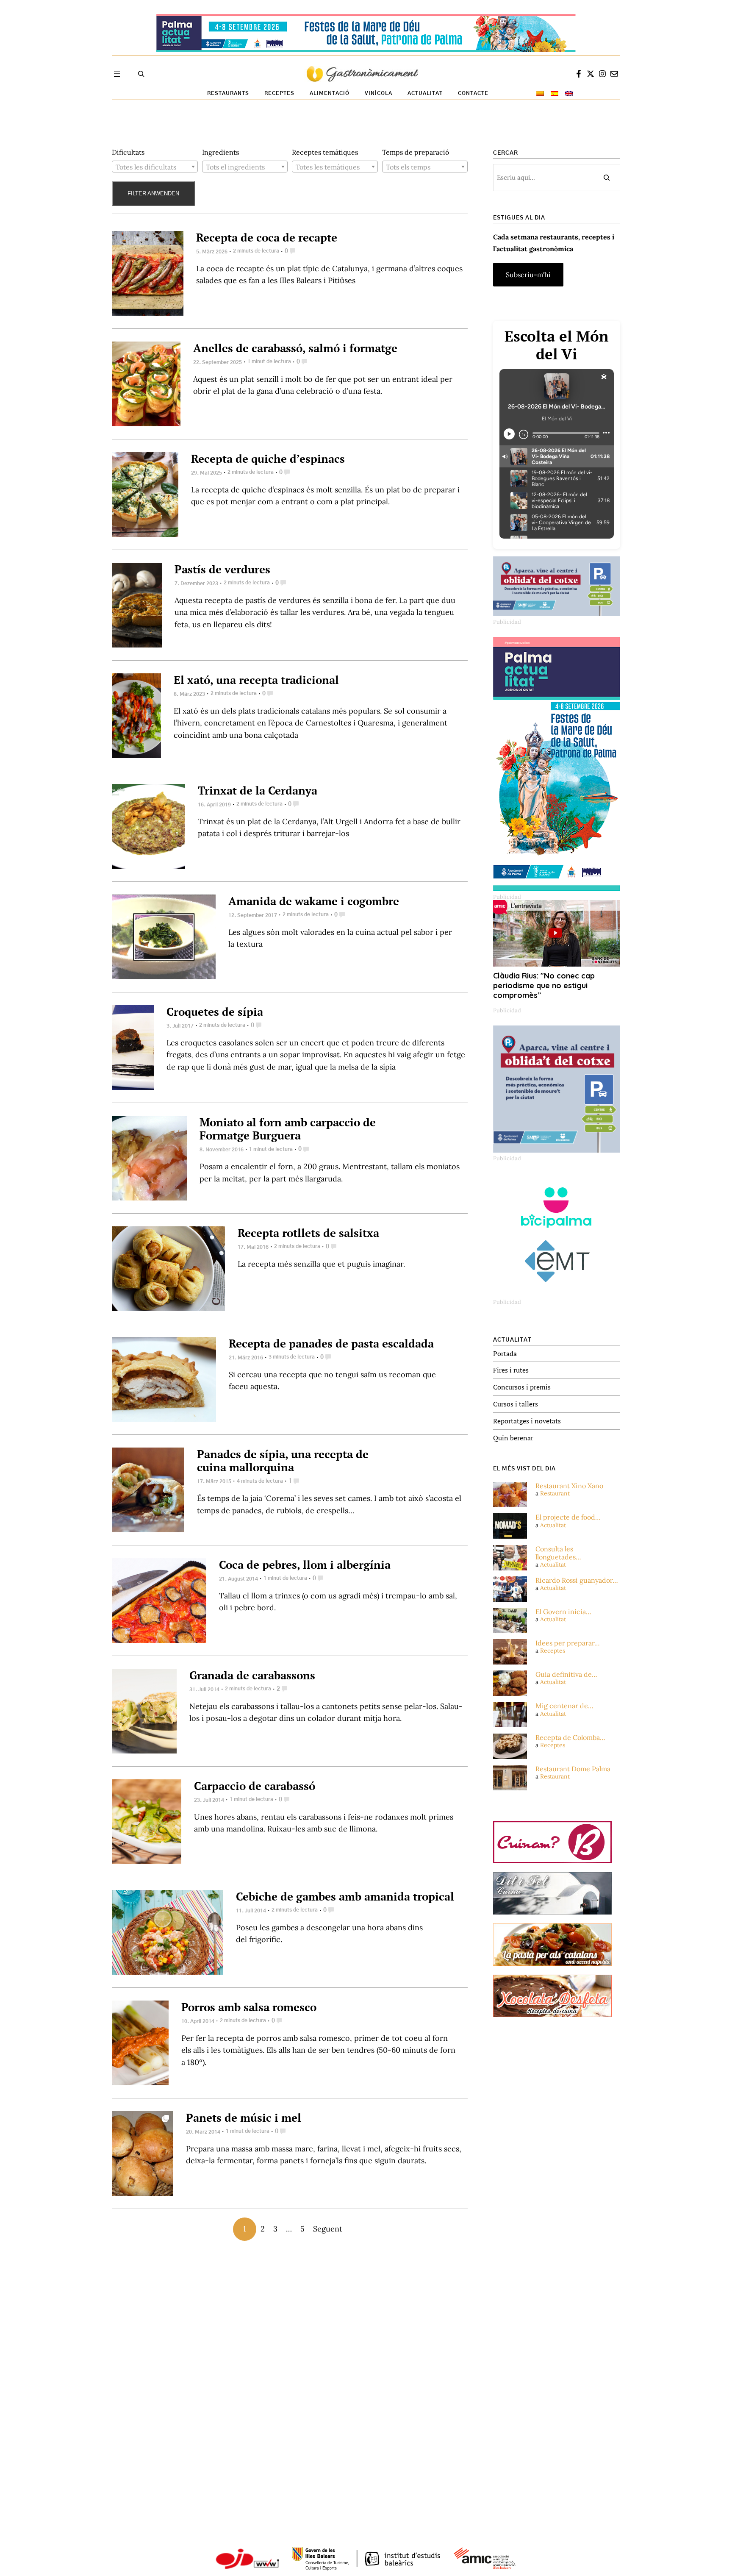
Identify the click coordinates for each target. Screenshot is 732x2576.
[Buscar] (607, 178)
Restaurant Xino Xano (569, 1486)
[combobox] (155, 167)
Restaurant (555, 1493)
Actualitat (553, 1525)
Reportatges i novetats (527, 1421)
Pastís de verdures (222, 569)
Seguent (328, 2229)
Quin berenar (513, 1438)
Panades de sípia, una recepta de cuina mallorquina (283, 1460)
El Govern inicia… (563, 1612)
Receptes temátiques (325, 152)
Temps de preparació (416, 152)
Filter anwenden (153, 193)
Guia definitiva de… (566, 1674)
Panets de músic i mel (244, 2117)
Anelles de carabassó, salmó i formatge (295, 348)
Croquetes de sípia (215, 1012)
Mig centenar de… (564, 1706)
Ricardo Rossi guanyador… (577, 1580)
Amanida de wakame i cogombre (314, 901)
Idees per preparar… (568, 1643)
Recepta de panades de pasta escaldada (331, 1343)
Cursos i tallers (516, 1404)
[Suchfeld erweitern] (141, 74)
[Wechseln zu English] (569, 94)
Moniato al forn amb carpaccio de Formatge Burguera (288, 1129)
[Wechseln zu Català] (540, 94)
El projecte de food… (568, 1517)
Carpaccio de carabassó (255, 1786)
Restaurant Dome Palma (573, 1769)
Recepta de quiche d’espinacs (268, 459)
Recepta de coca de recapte (267, 237)
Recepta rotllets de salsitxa (308, 1233)
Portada (505, 1353)
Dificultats (128, 152)
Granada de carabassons (252, 1675)
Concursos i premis (522, 1387)
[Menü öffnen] (117, 74)
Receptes (553, 1651)
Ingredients (220, 152)
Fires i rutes (511, 1370)
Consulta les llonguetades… (558, 1553)
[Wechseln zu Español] (555, 94)
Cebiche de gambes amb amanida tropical (345, 1896)
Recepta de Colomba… (570, 1738)
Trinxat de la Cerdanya (258, 790)
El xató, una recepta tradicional (256, 680)
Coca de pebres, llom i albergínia (305, 1564)
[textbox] (155, 167)
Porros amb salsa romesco (249, 2007)
